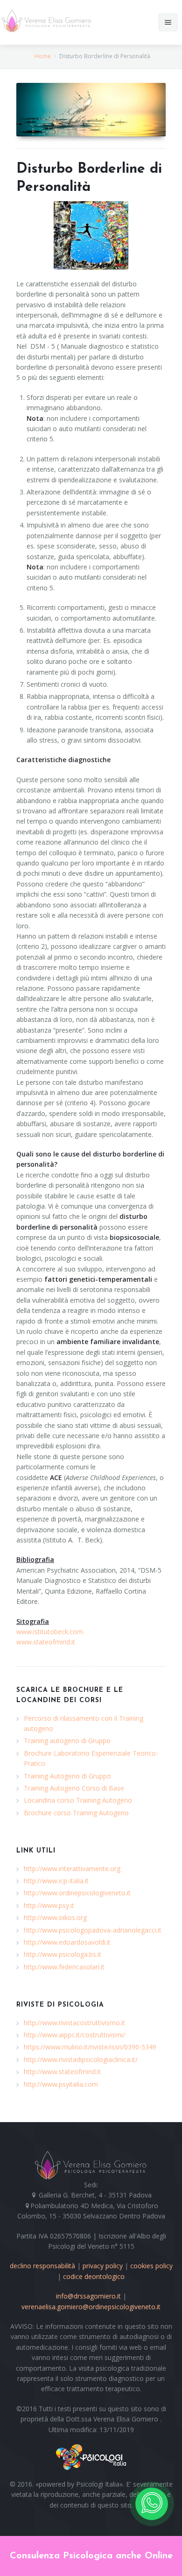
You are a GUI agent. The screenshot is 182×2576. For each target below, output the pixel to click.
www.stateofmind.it (46, 1642)
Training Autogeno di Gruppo (67, 1776)
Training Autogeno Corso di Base (74, 1788)
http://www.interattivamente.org (72, 1869)
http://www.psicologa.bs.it (63, 1954)
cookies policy (151, 2266)
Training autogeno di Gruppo (67, 1741)
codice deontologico (94, 2276)
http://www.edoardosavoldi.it (67, 1942)
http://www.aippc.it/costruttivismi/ (74, 2035)
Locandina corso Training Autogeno (78, 1800)
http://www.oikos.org (55, 1917)
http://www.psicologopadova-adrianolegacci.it (93, 1930)
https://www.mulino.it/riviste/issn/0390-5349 (90, 2047)
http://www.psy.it (49, 1905)
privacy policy (103, 2266)
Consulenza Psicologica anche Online (91, 2556)
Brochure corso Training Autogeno (76, 1813)
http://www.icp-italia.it (56, 1881)
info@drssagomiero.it (88, 2296)
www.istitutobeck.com (50, 1632)
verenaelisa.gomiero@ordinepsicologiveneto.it (91, 2307)
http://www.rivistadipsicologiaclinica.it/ (81, 2059)
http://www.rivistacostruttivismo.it (74, 2023)
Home (43, 56)
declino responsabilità (42, 2266)
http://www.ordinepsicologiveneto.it (77, 1893)
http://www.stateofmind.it (62, 2072)
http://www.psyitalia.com (61, 2084)
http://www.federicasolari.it (64, 1967)
